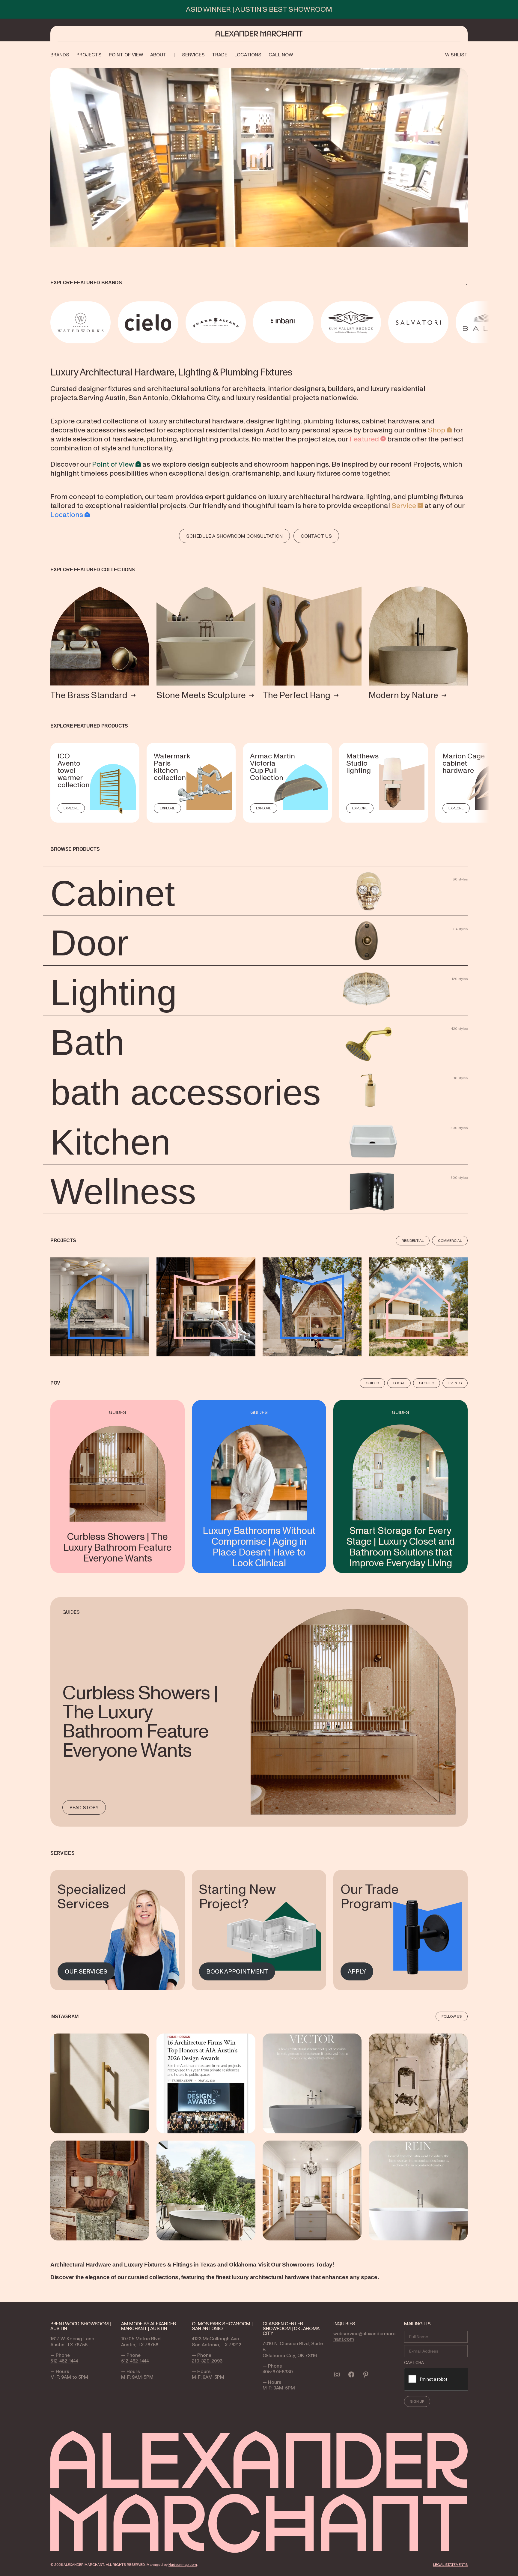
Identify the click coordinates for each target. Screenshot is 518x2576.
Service (404, 505)
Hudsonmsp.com (183, 2564)
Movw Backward (51, 322)
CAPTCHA (414, 2362)
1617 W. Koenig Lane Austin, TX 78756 (72, 2341)
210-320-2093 (207, 2361)
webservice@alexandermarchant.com (364, 2336)
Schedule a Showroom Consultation (234, 536)
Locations (67, 514)
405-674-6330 (278, 2371)
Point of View (113, 464)
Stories (427, 1383)
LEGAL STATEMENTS (450, 2564)
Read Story (84, 1807)
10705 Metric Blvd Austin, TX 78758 (141, 2341)
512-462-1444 (64, 2361)
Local (399, 1383)
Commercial (450, 1240)
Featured (364, 439)
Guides (372, 1383)
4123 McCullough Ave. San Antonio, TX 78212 (217, 2341)
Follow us (452, 2016)
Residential (413, 1240)
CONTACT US (316, 536)
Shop (436, 430)
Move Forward (469, 322)
